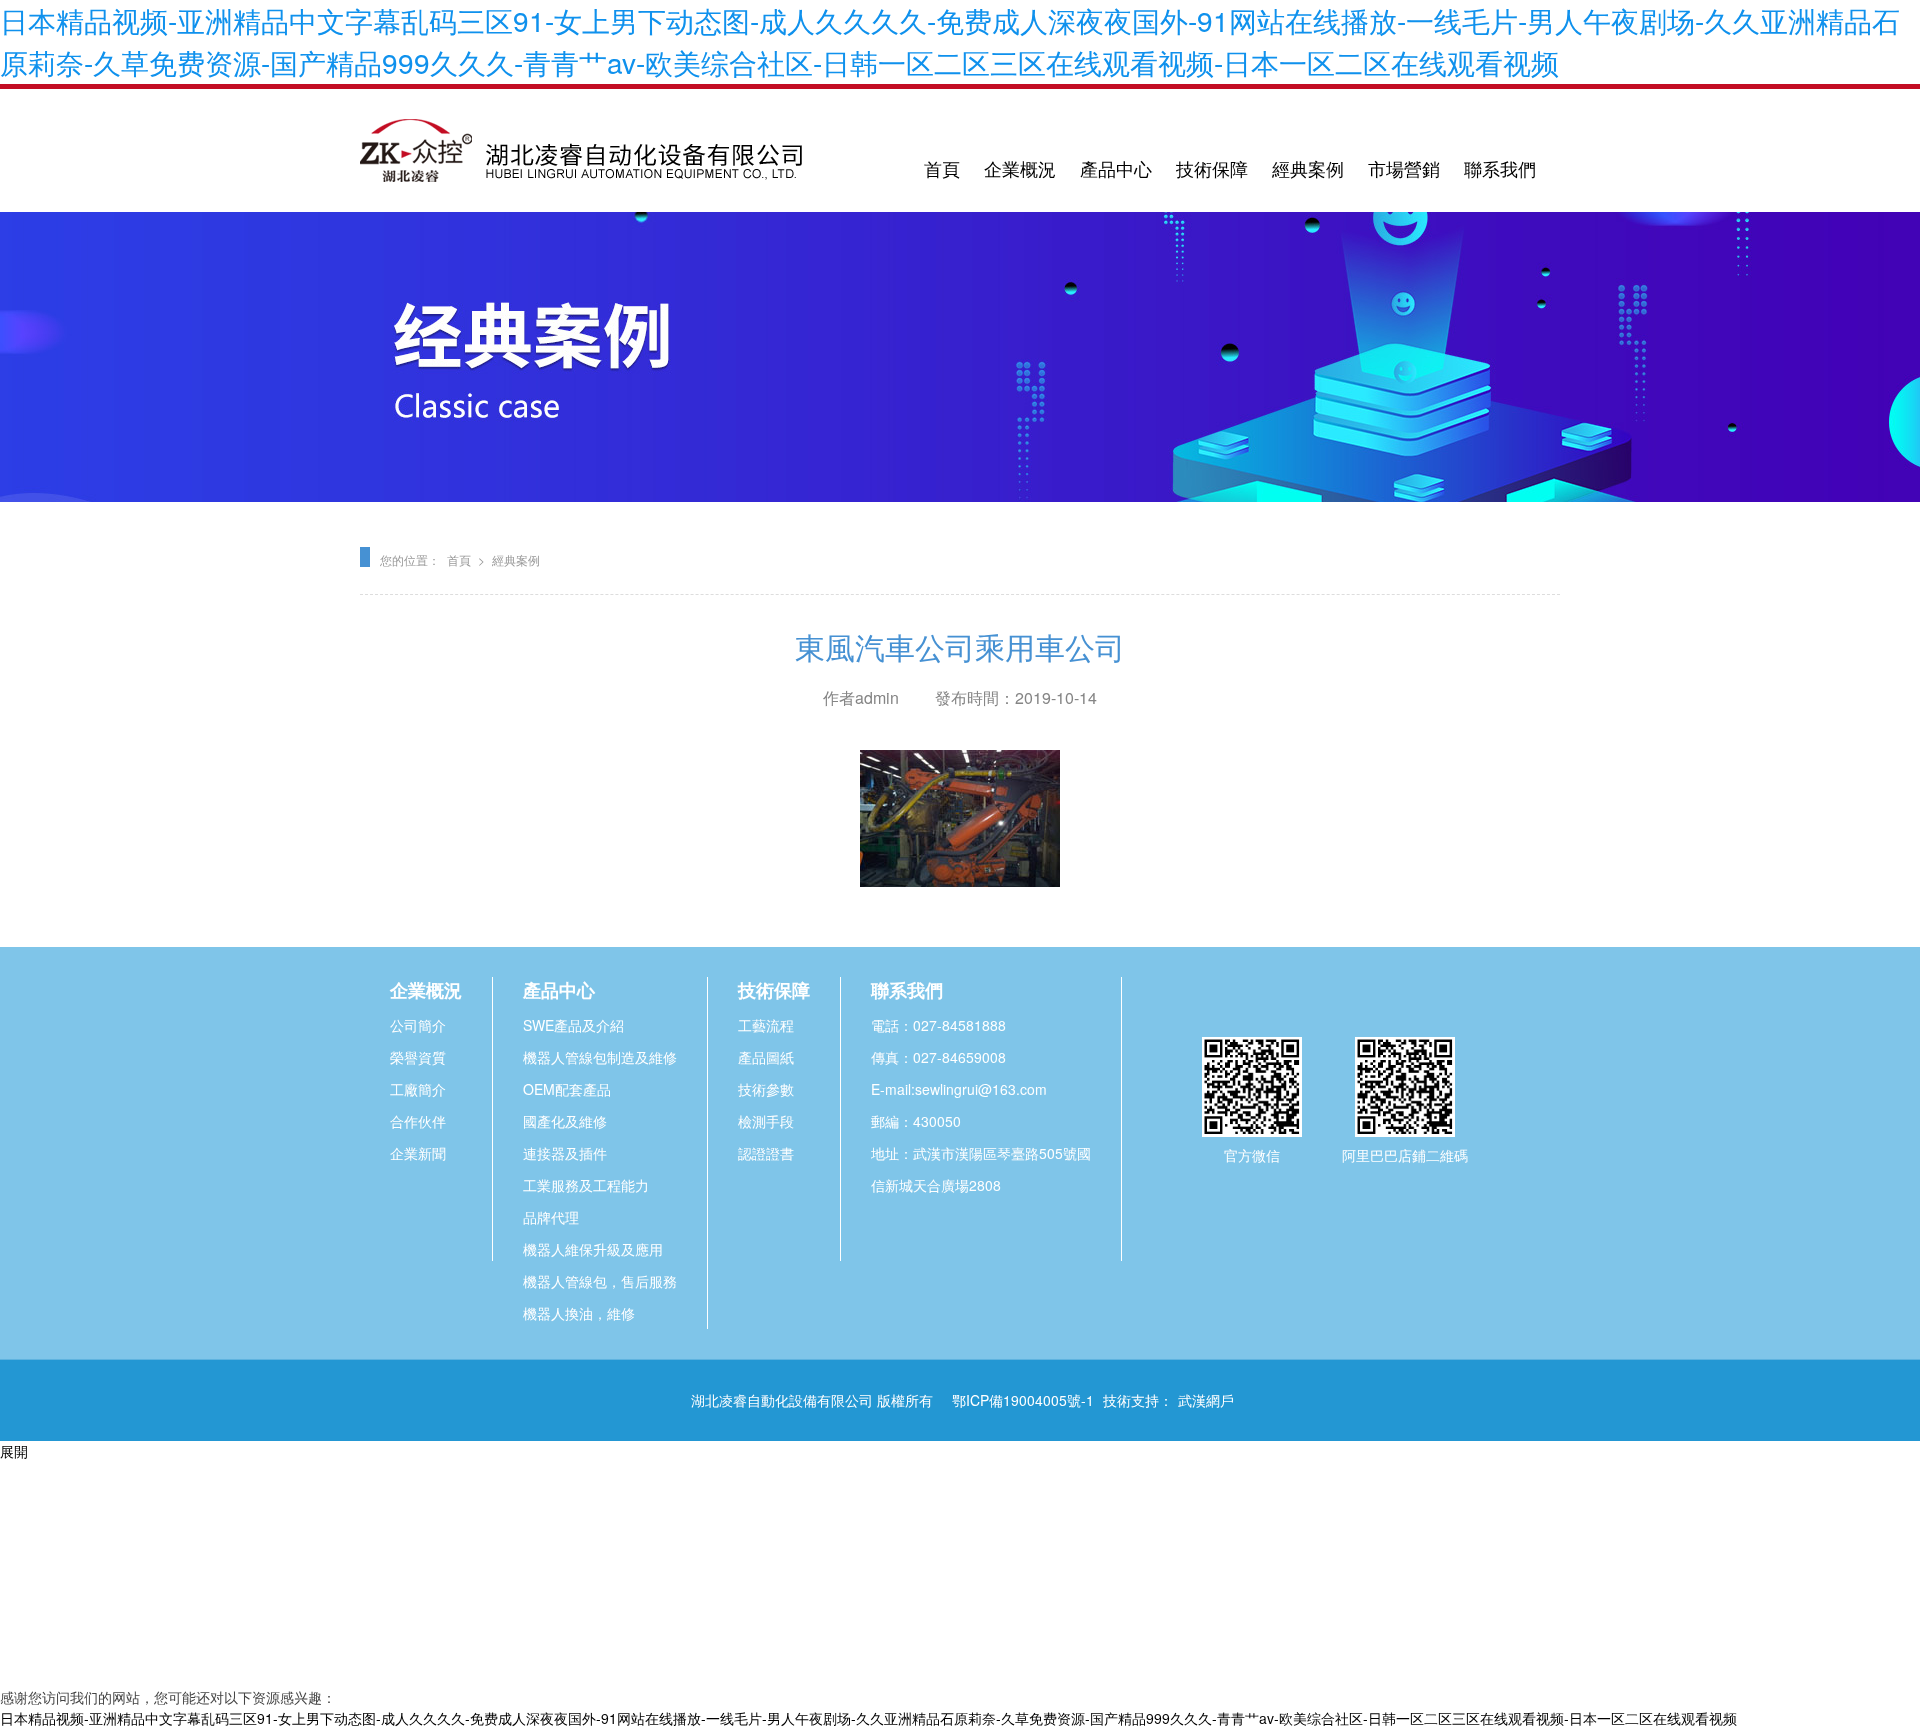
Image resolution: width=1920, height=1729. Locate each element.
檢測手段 (766, 1121)
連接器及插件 (565, 1153)
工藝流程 (766, 1025)
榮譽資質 (418, 1057)
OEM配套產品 (567, 1089)
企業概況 (1020, 168)
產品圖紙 (766, 1057)
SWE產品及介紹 (573, 1025)
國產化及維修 (565, 1121)
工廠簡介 (418, 1089)
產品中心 (1116, 168)
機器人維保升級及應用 (593, 1249)
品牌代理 (551, 1217)
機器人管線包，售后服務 (600, 1281)
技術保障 (1212, 168)
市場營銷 (1404, 168)
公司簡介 (418, 1025)
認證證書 (766, 1153)
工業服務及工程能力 (586, 1185)
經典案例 (1308, 168)
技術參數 (766, 1089)
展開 (14, 1451)
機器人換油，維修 (579, 1313)
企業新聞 (418, 1153)
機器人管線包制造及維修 (600, 1057)
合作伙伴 (418, 1121)
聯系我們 (1500, 168)
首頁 (942, 168)
